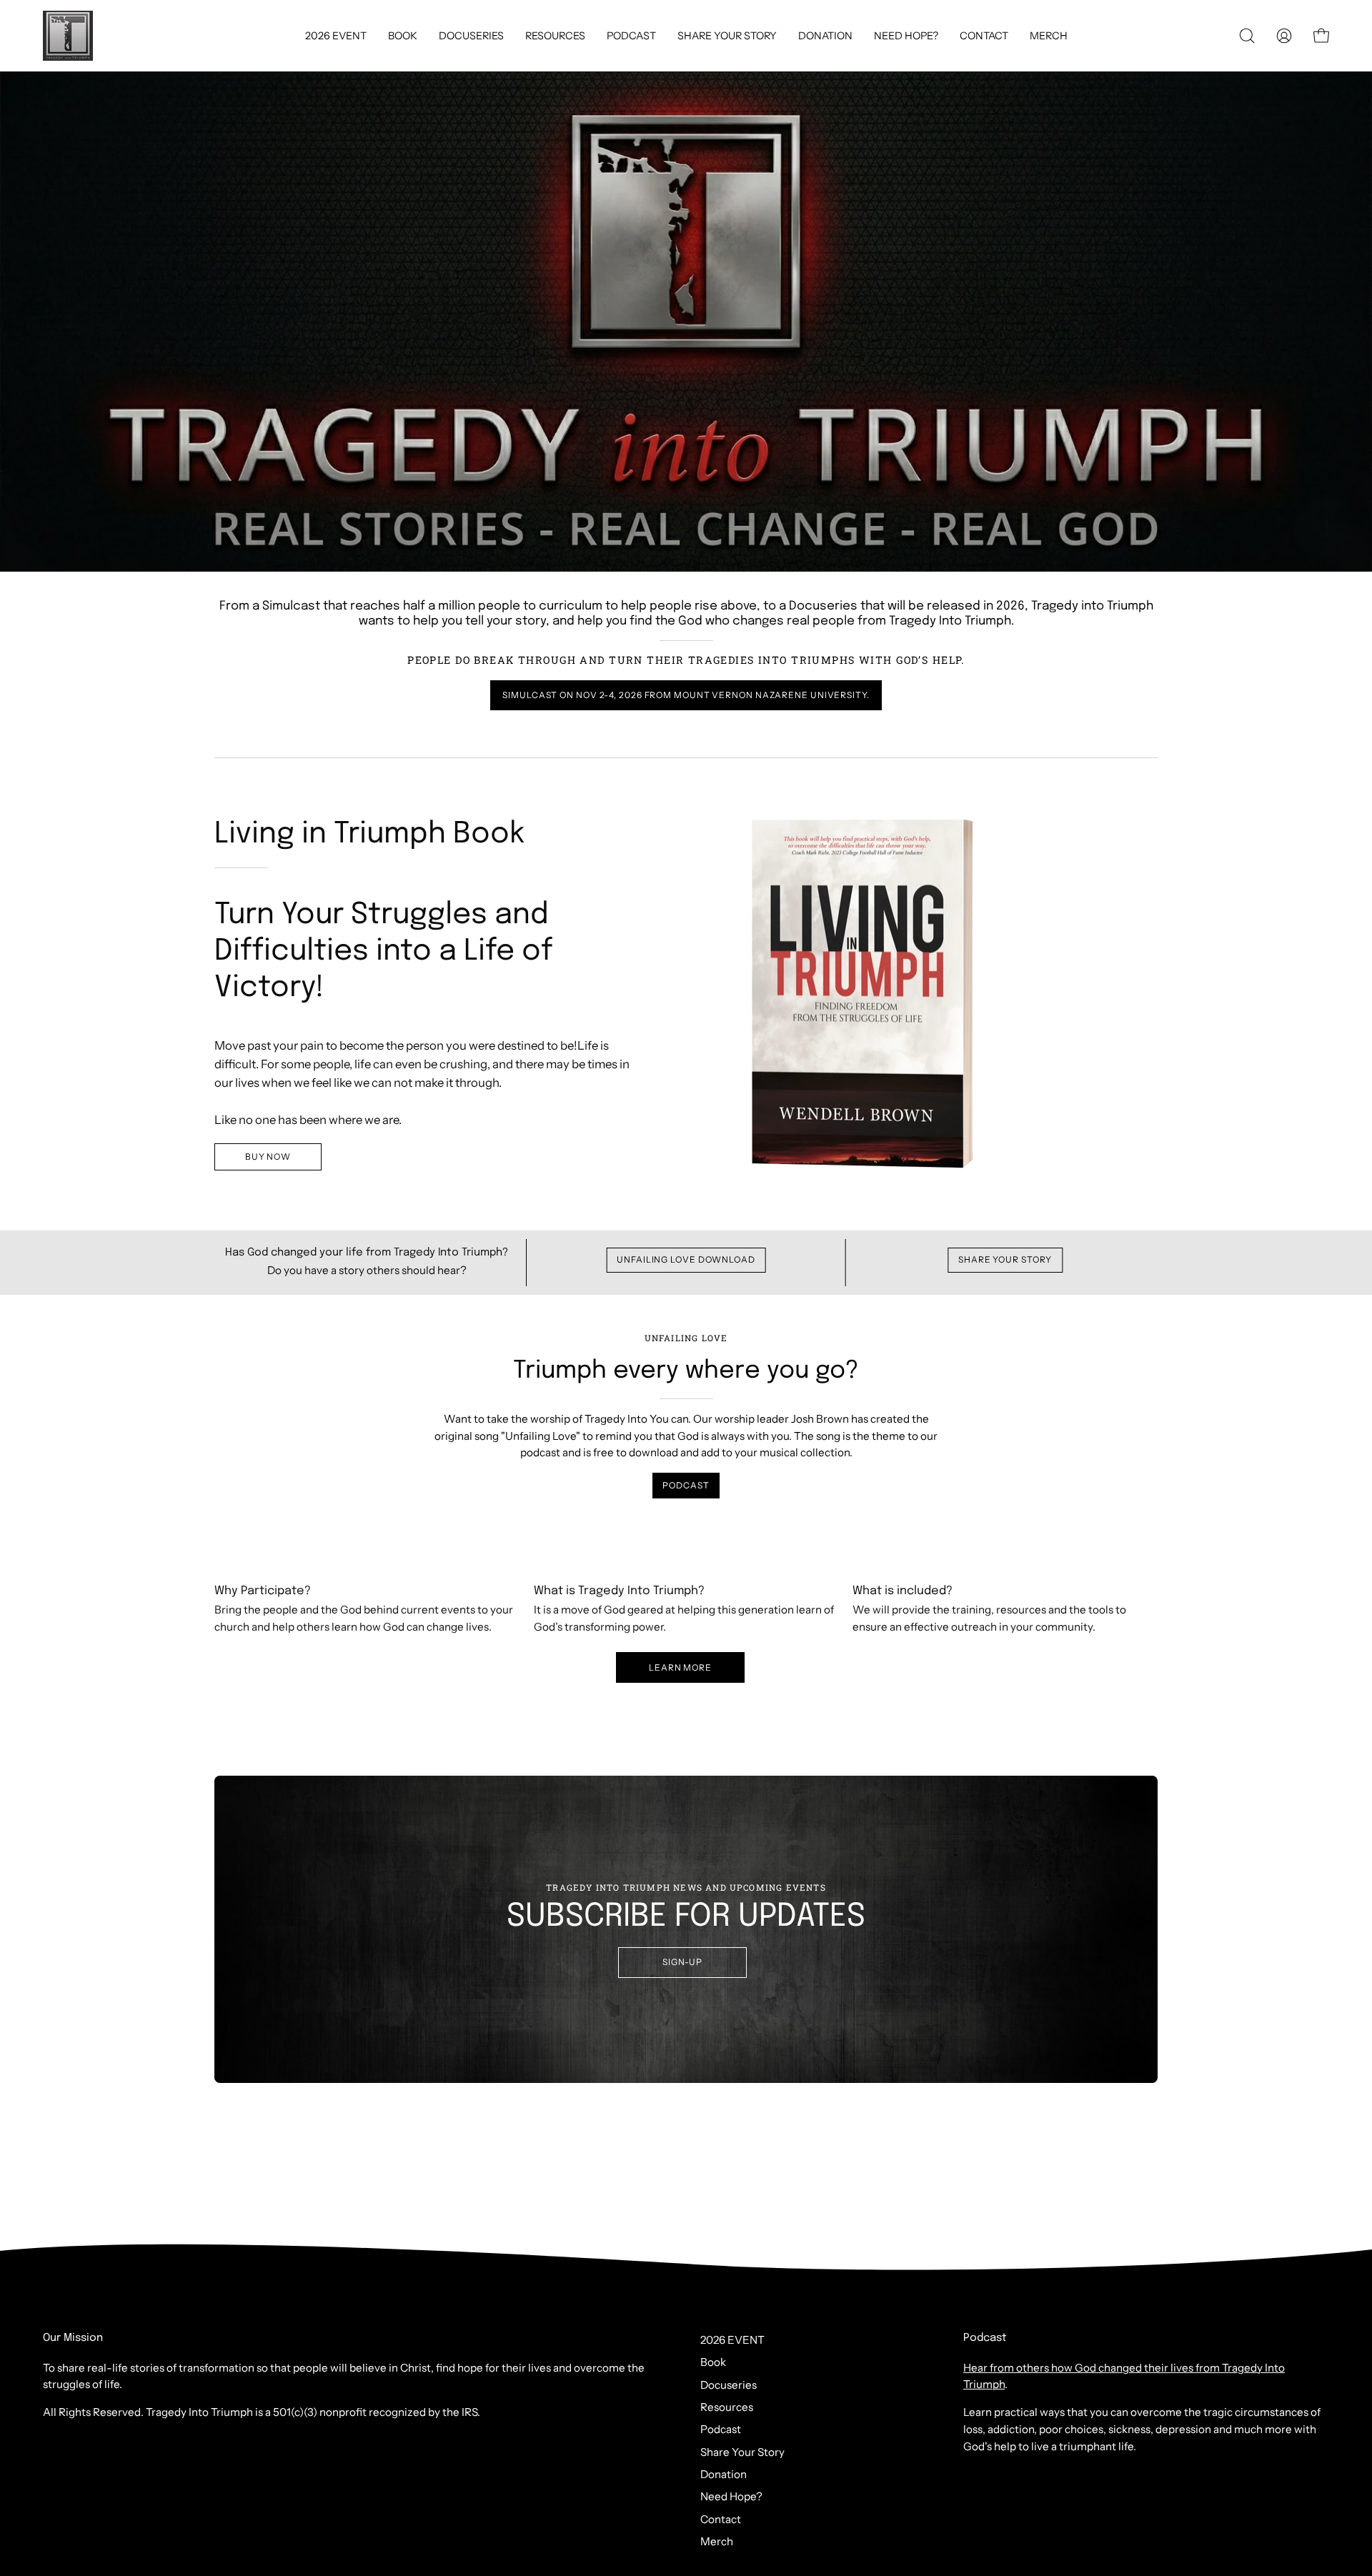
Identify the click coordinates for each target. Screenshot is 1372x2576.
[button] (984, 36)
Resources (727, 2407)
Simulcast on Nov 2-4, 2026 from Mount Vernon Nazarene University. (686, 695)
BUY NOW (268, 1157)
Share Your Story (1005, 1259)
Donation (724, 2474)
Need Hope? (731, 2496)
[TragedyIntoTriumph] (68, 36)
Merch (717, 2541)
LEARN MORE (680, 1667)
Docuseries (729, 2385)
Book (713, 2362)
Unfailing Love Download (686, 1259)
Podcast (721, 2429)
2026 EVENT (732, 2340)
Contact (721, 2519)
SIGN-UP (682, 1962)
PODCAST (686, 1485)
